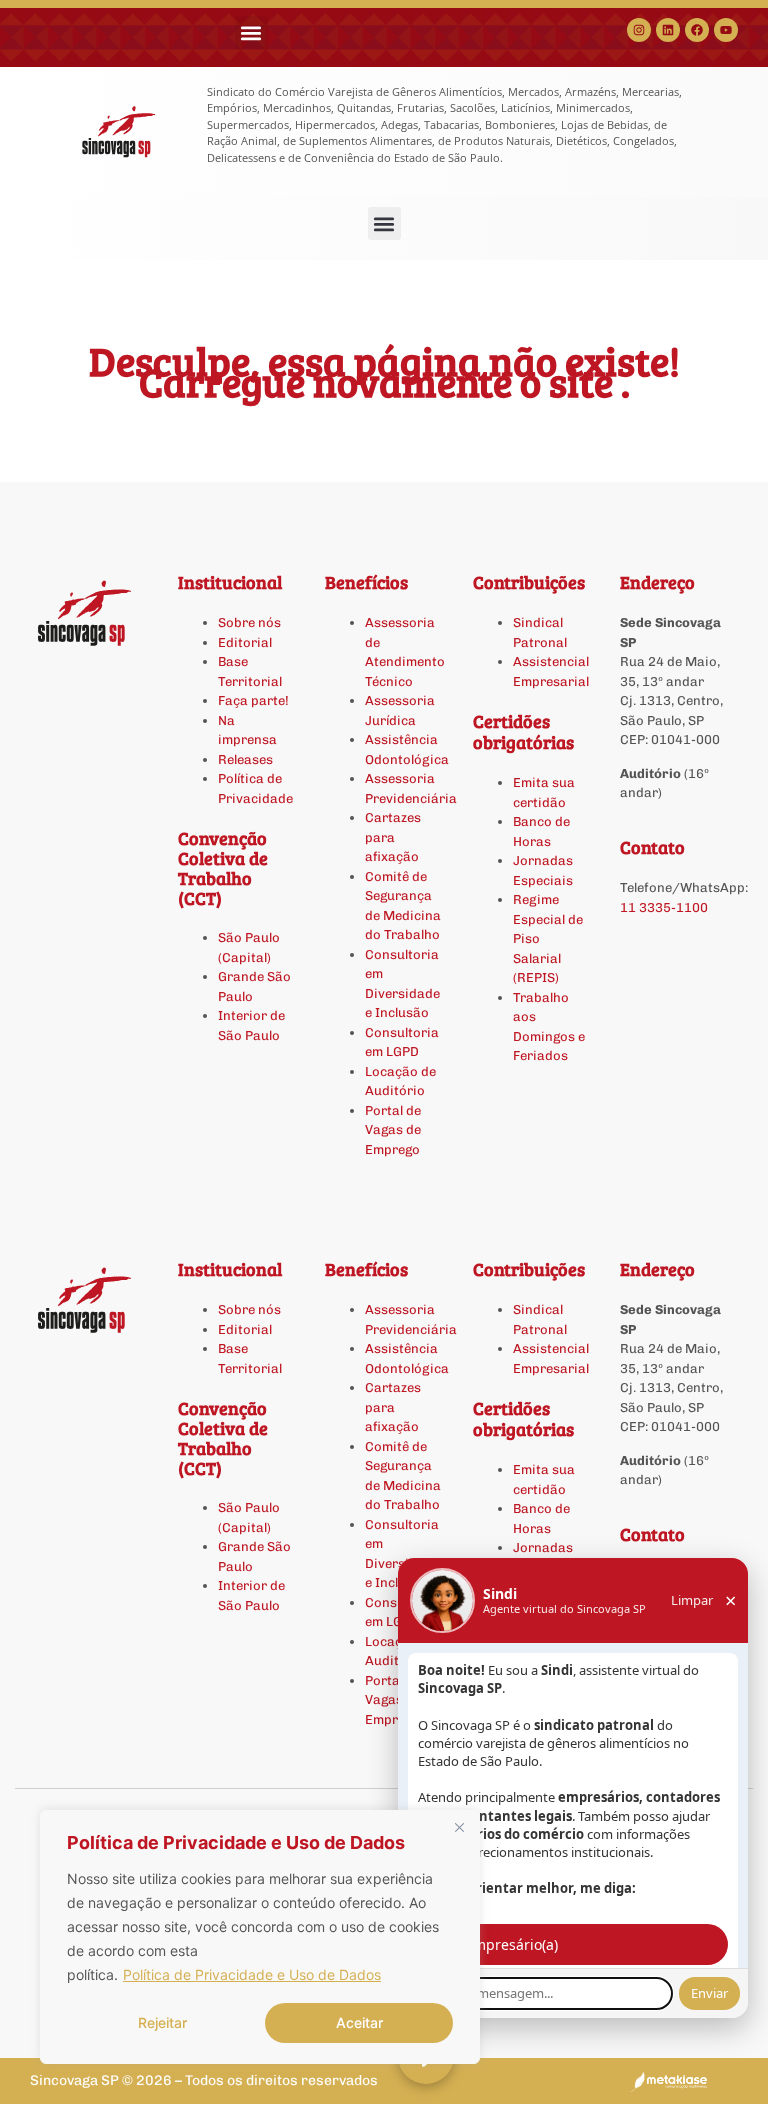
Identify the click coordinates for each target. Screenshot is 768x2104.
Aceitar (359, 2022)
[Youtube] (726, 30)
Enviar (709, 1993)
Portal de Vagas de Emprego (393, 1130)
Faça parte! (253, 700)
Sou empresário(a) (497, 1944)
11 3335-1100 (664, 907)
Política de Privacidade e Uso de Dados (252, 1974)
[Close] (459, 1827)
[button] (251, 32)
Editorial (245, 642)
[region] (260, 1937)
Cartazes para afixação (393, 837)
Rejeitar (162, 2022)
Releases (245, 759)
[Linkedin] (668, 30)
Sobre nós (249, 622)
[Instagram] (639, 30)
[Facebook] (697, 30)
